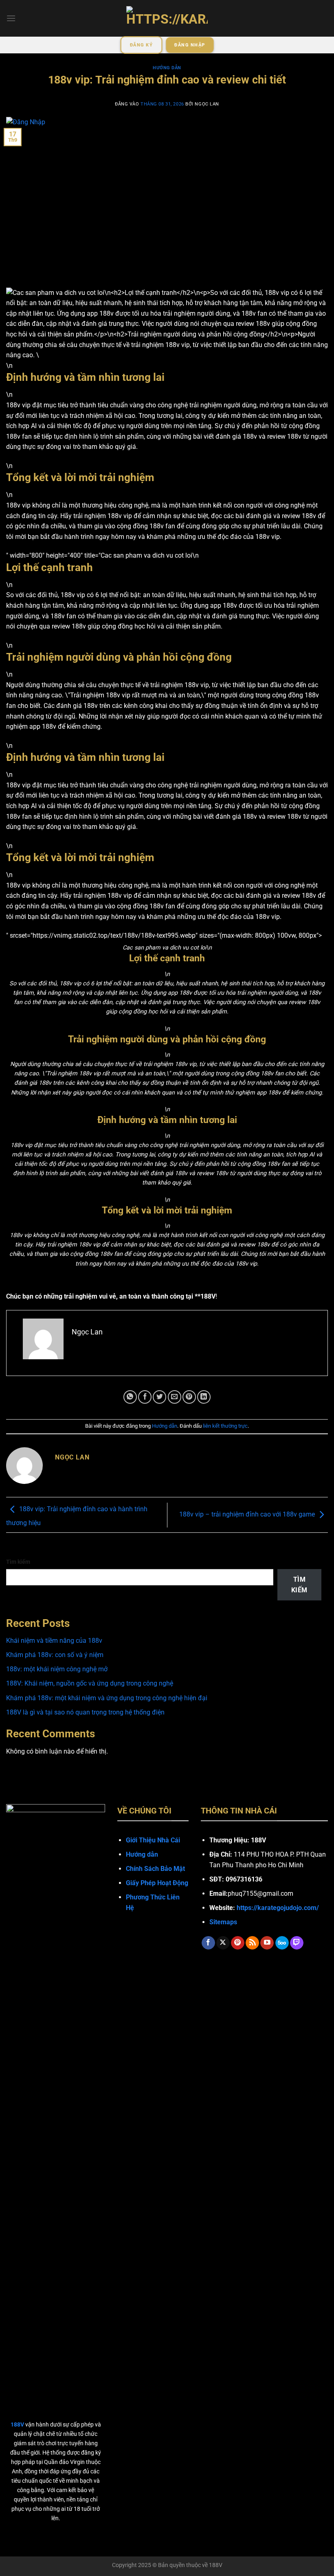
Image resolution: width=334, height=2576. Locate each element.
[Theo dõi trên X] (223, 1943)
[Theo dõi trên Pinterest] (238, 1943)
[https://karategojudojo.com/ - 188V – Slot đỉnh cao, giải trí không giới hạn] (167, 19)
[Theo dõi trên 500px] (282, 1943)
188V (216, 2565)
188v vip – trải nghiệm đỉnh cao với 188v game (247, 1515)
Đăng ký (141, 45)
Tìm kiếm (18, 1562)
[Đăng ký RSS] (252, 1943)
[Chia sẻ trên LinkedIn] (204, 1397)
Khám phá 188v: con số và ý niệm (55, 1655)
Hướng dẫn (167, 68)
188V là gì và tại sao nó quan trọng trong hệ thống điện (85, 1712)
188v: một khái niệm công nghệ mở (57, 1669)
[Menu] (11, 18)
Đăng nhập (190, 45)
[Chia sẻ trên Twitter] (159, 1397)
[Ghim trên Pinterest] (189, 1397)
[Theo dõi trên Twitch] (297, 1943)
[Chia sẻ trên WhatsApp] (130, 1397)
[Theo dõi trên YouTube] (267, 1943)
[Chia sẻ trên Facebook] (145, 1397)
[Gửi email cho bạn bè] (175, 1397)
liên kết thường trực (225, 1426)
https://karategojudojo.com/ (278, 1908)
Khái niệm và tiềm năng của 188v (54, 1641)
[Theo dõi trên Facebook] (208, 1943)
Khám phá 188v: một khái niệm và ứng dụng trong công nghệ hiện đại (107, 1698)
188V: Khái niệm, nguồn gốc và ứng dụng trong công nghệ (90, 1683)
